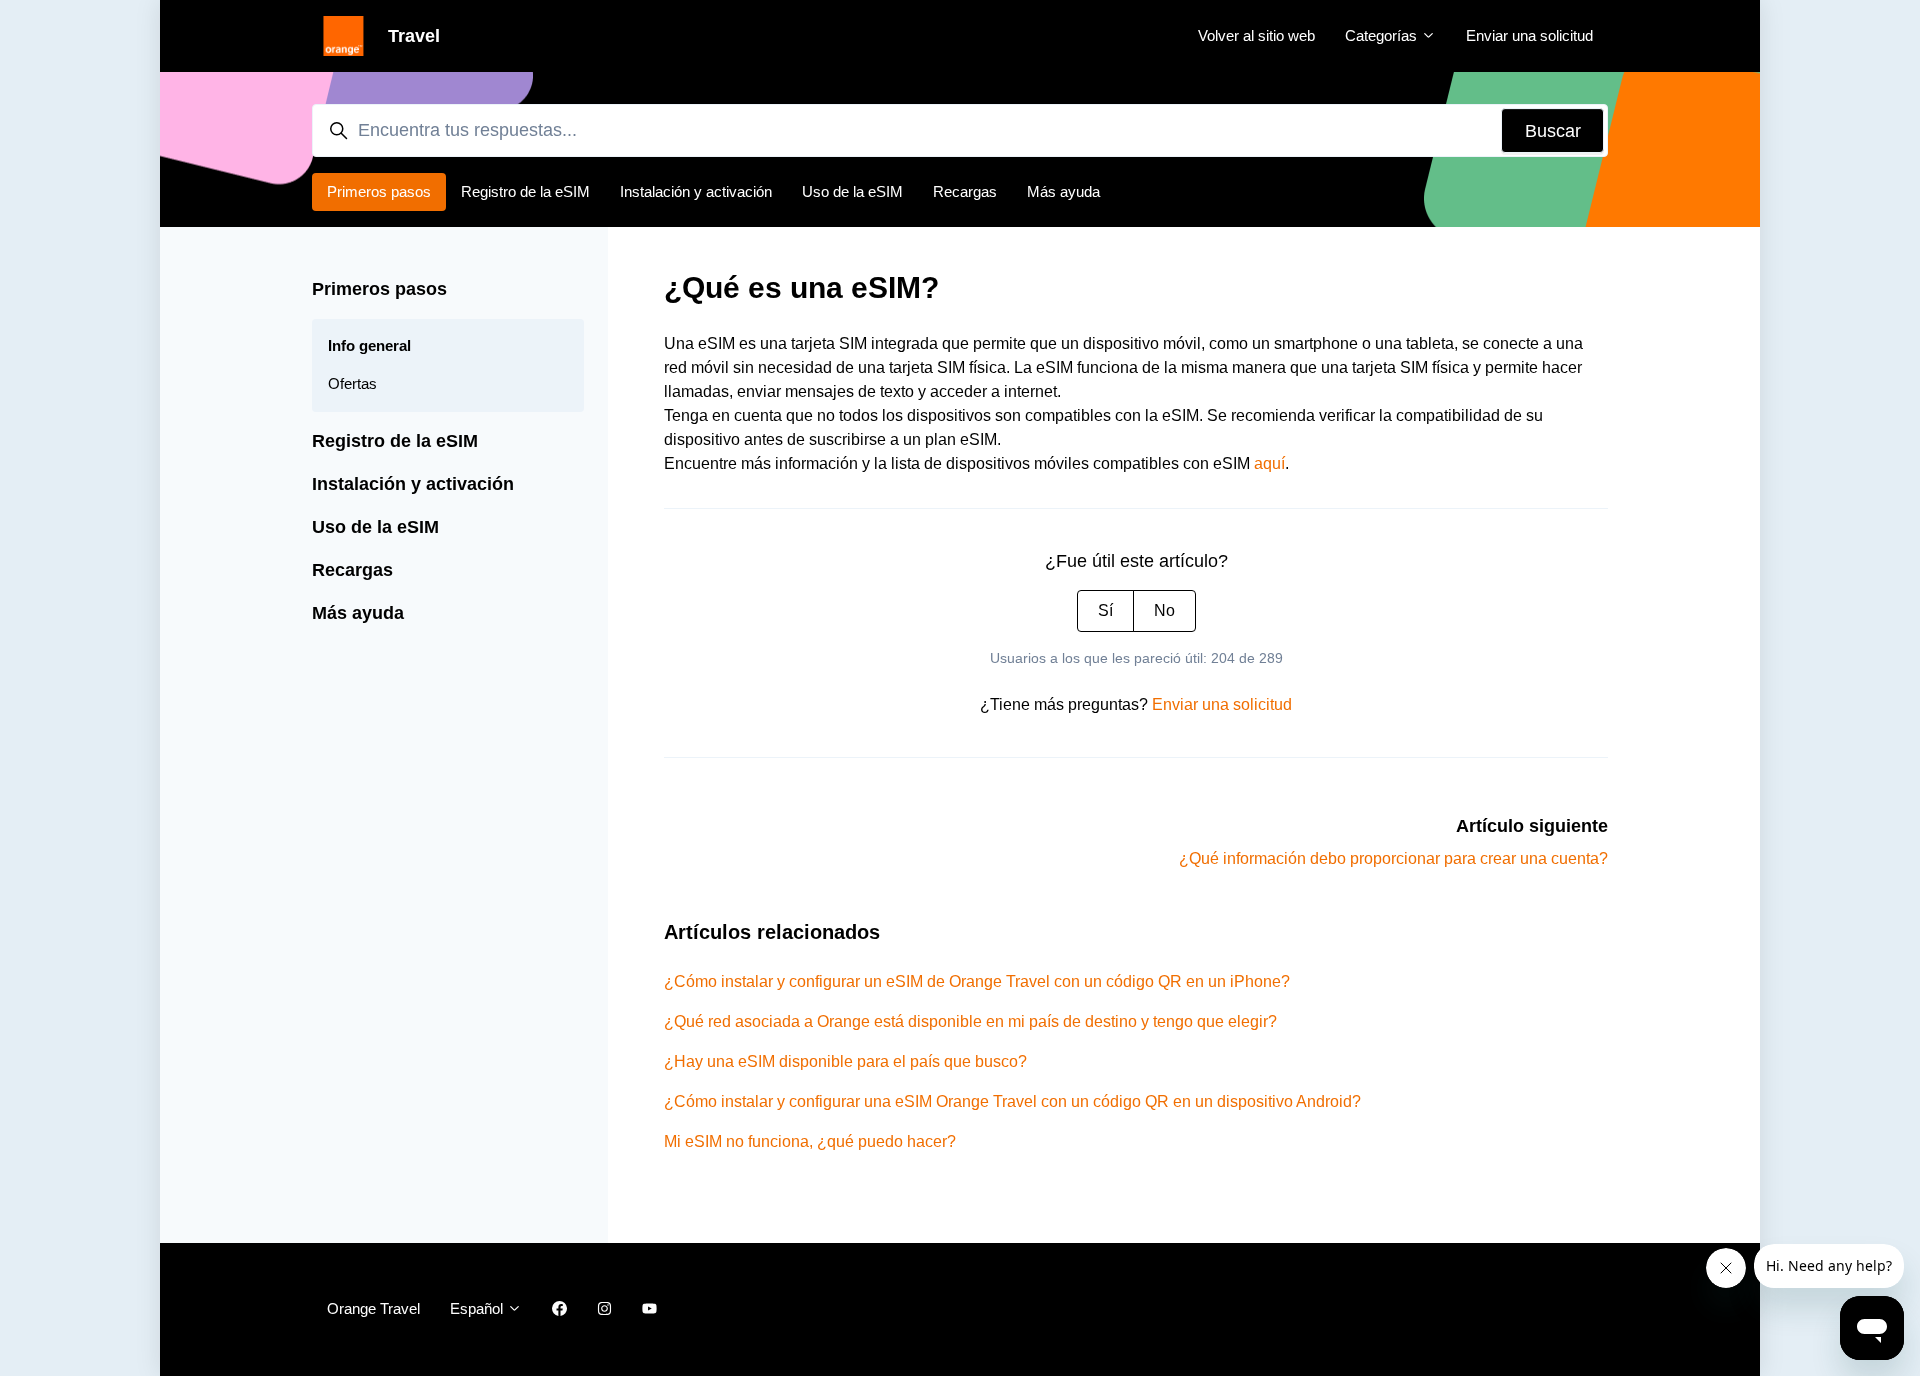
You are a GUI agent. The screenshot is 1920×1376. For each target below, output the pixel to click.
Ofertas (352, 383)
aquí (1269, 463)
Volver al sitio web (1256, 35)
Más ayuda (1063, 191)
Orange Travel (373, 1308)
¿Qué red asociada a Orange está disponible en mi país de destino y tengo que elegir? (970, 1021)
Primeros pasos (379, 191)
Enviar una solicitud (1529, 35)
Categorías (1383, 35)
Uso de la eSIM (852, 191)
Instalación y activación (696, 191)
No (1164, 610)
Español (478, 1308)
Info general (369, 345)
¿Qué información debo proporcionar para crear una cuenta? (1393, 858)
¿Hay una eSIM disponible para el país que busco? (845, 1061)
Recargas (965, 191)
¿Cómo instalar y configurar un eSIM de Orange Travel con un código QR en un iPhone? (977, 981)
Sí (1105, 610)
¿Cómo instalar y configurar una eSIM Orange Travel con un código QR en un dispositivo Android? (1012, 1101)
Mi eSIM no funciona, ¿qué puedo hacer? (810, 1141)
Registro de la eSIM (525, 191)
